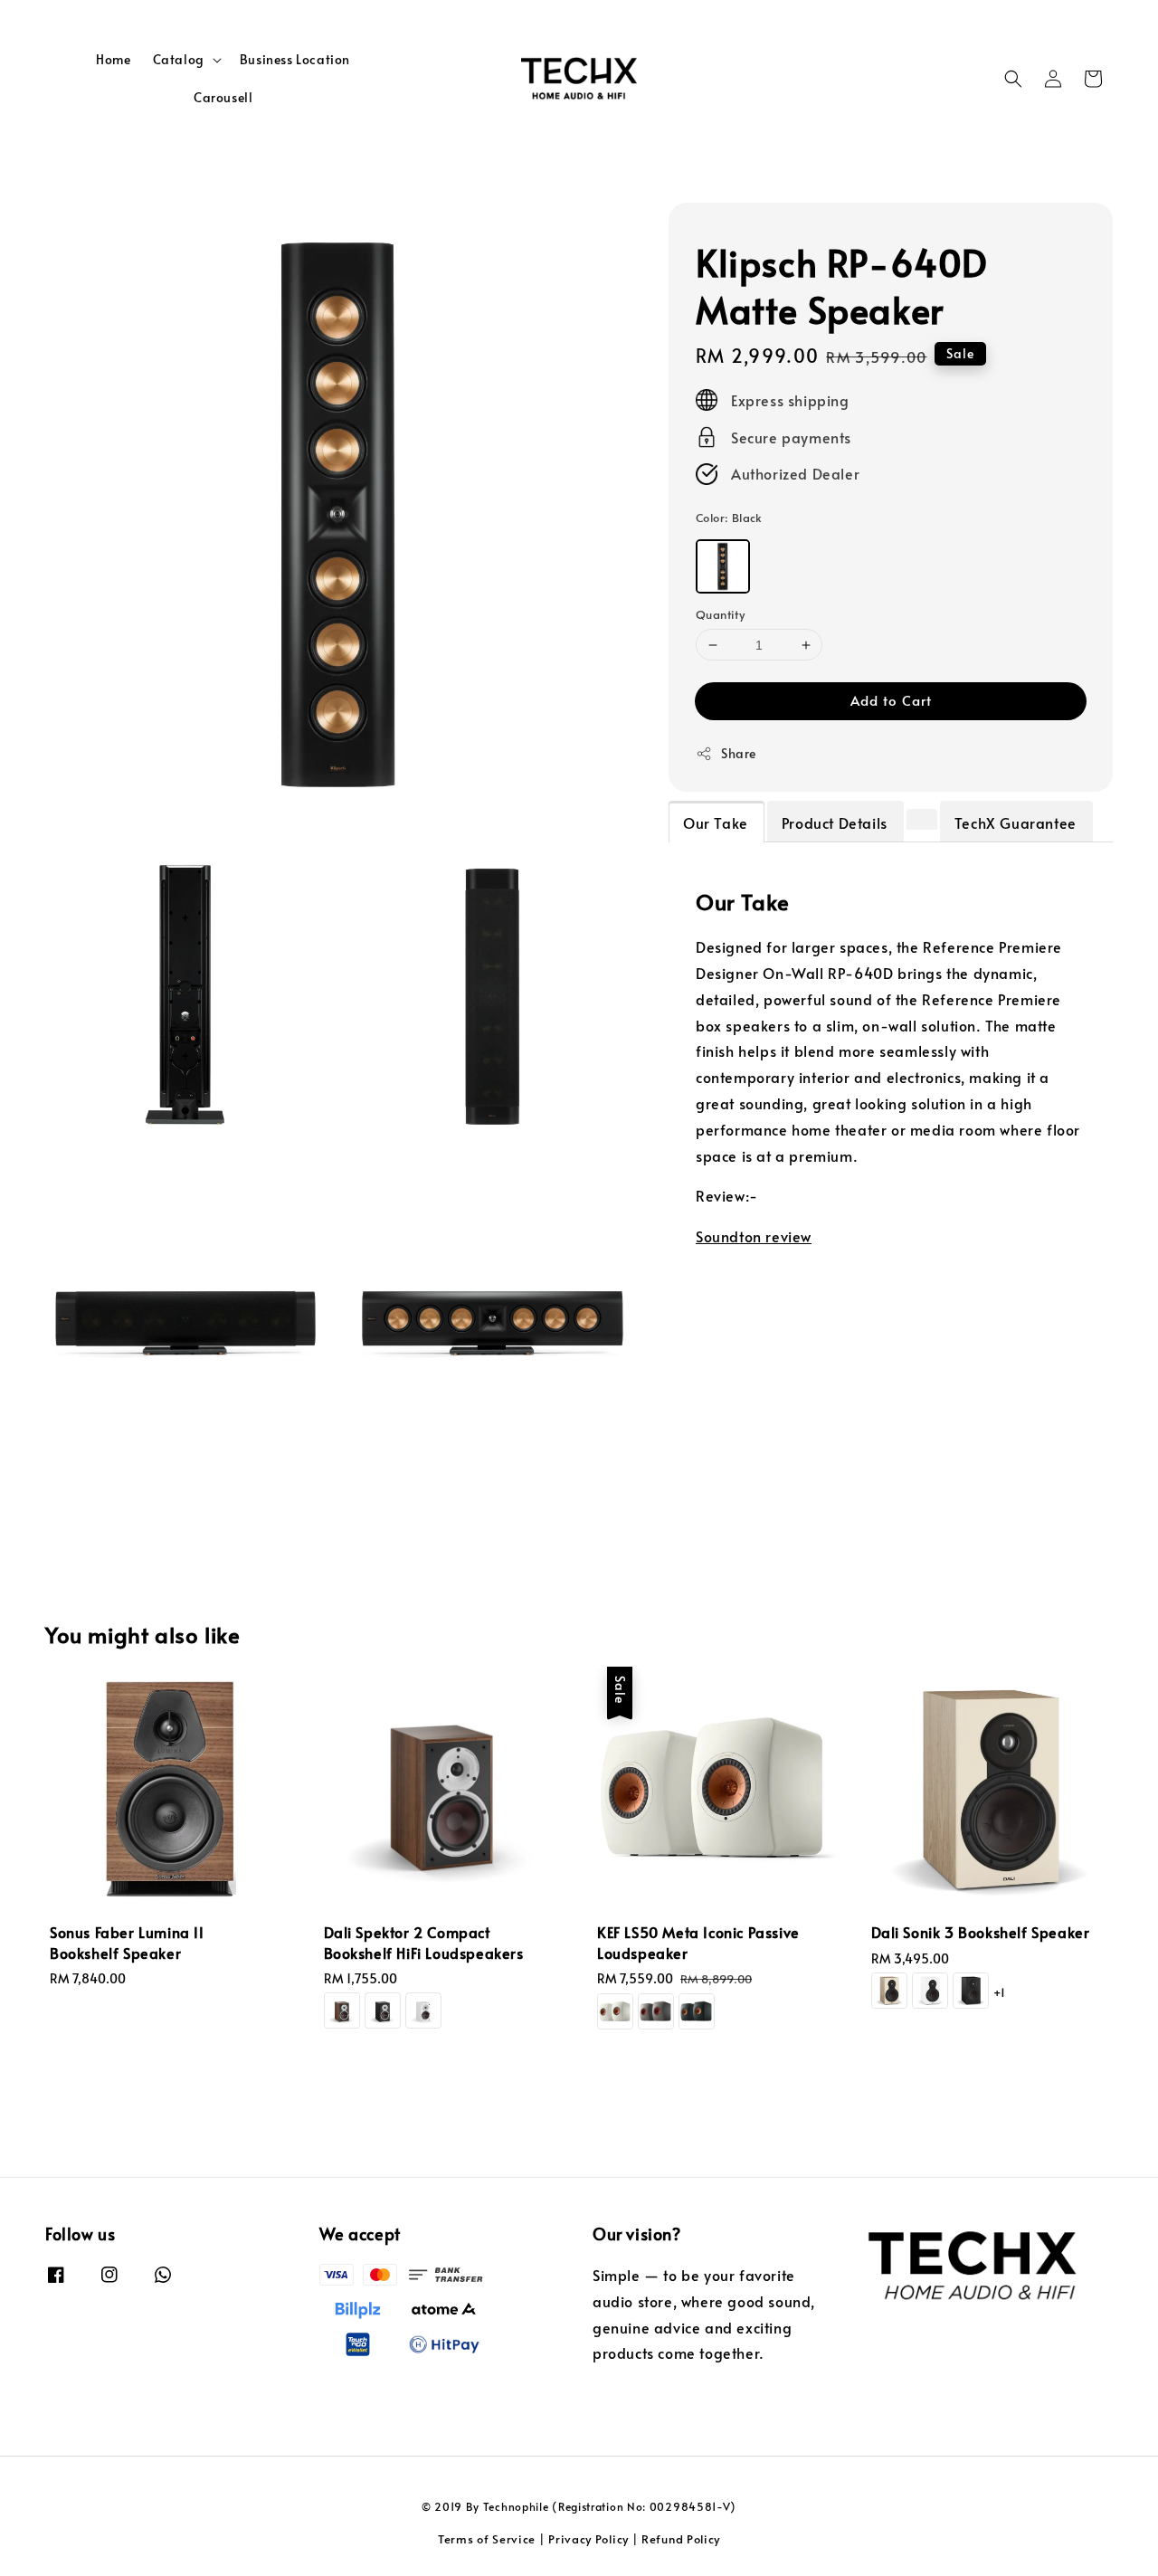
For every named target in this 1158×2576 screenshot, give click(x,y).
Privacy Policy (588, 2539)
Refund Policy (681, 2539)
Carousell (223, 97)
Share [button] (739, 753)
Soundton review (754, 1236)
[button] (1013, 79)
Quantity (720, 614)
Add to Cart (891, 700)
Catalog (179, 60)
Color (729, 518)
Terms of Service (487, 2539)
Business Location (295, 59)
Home (113, 59)
